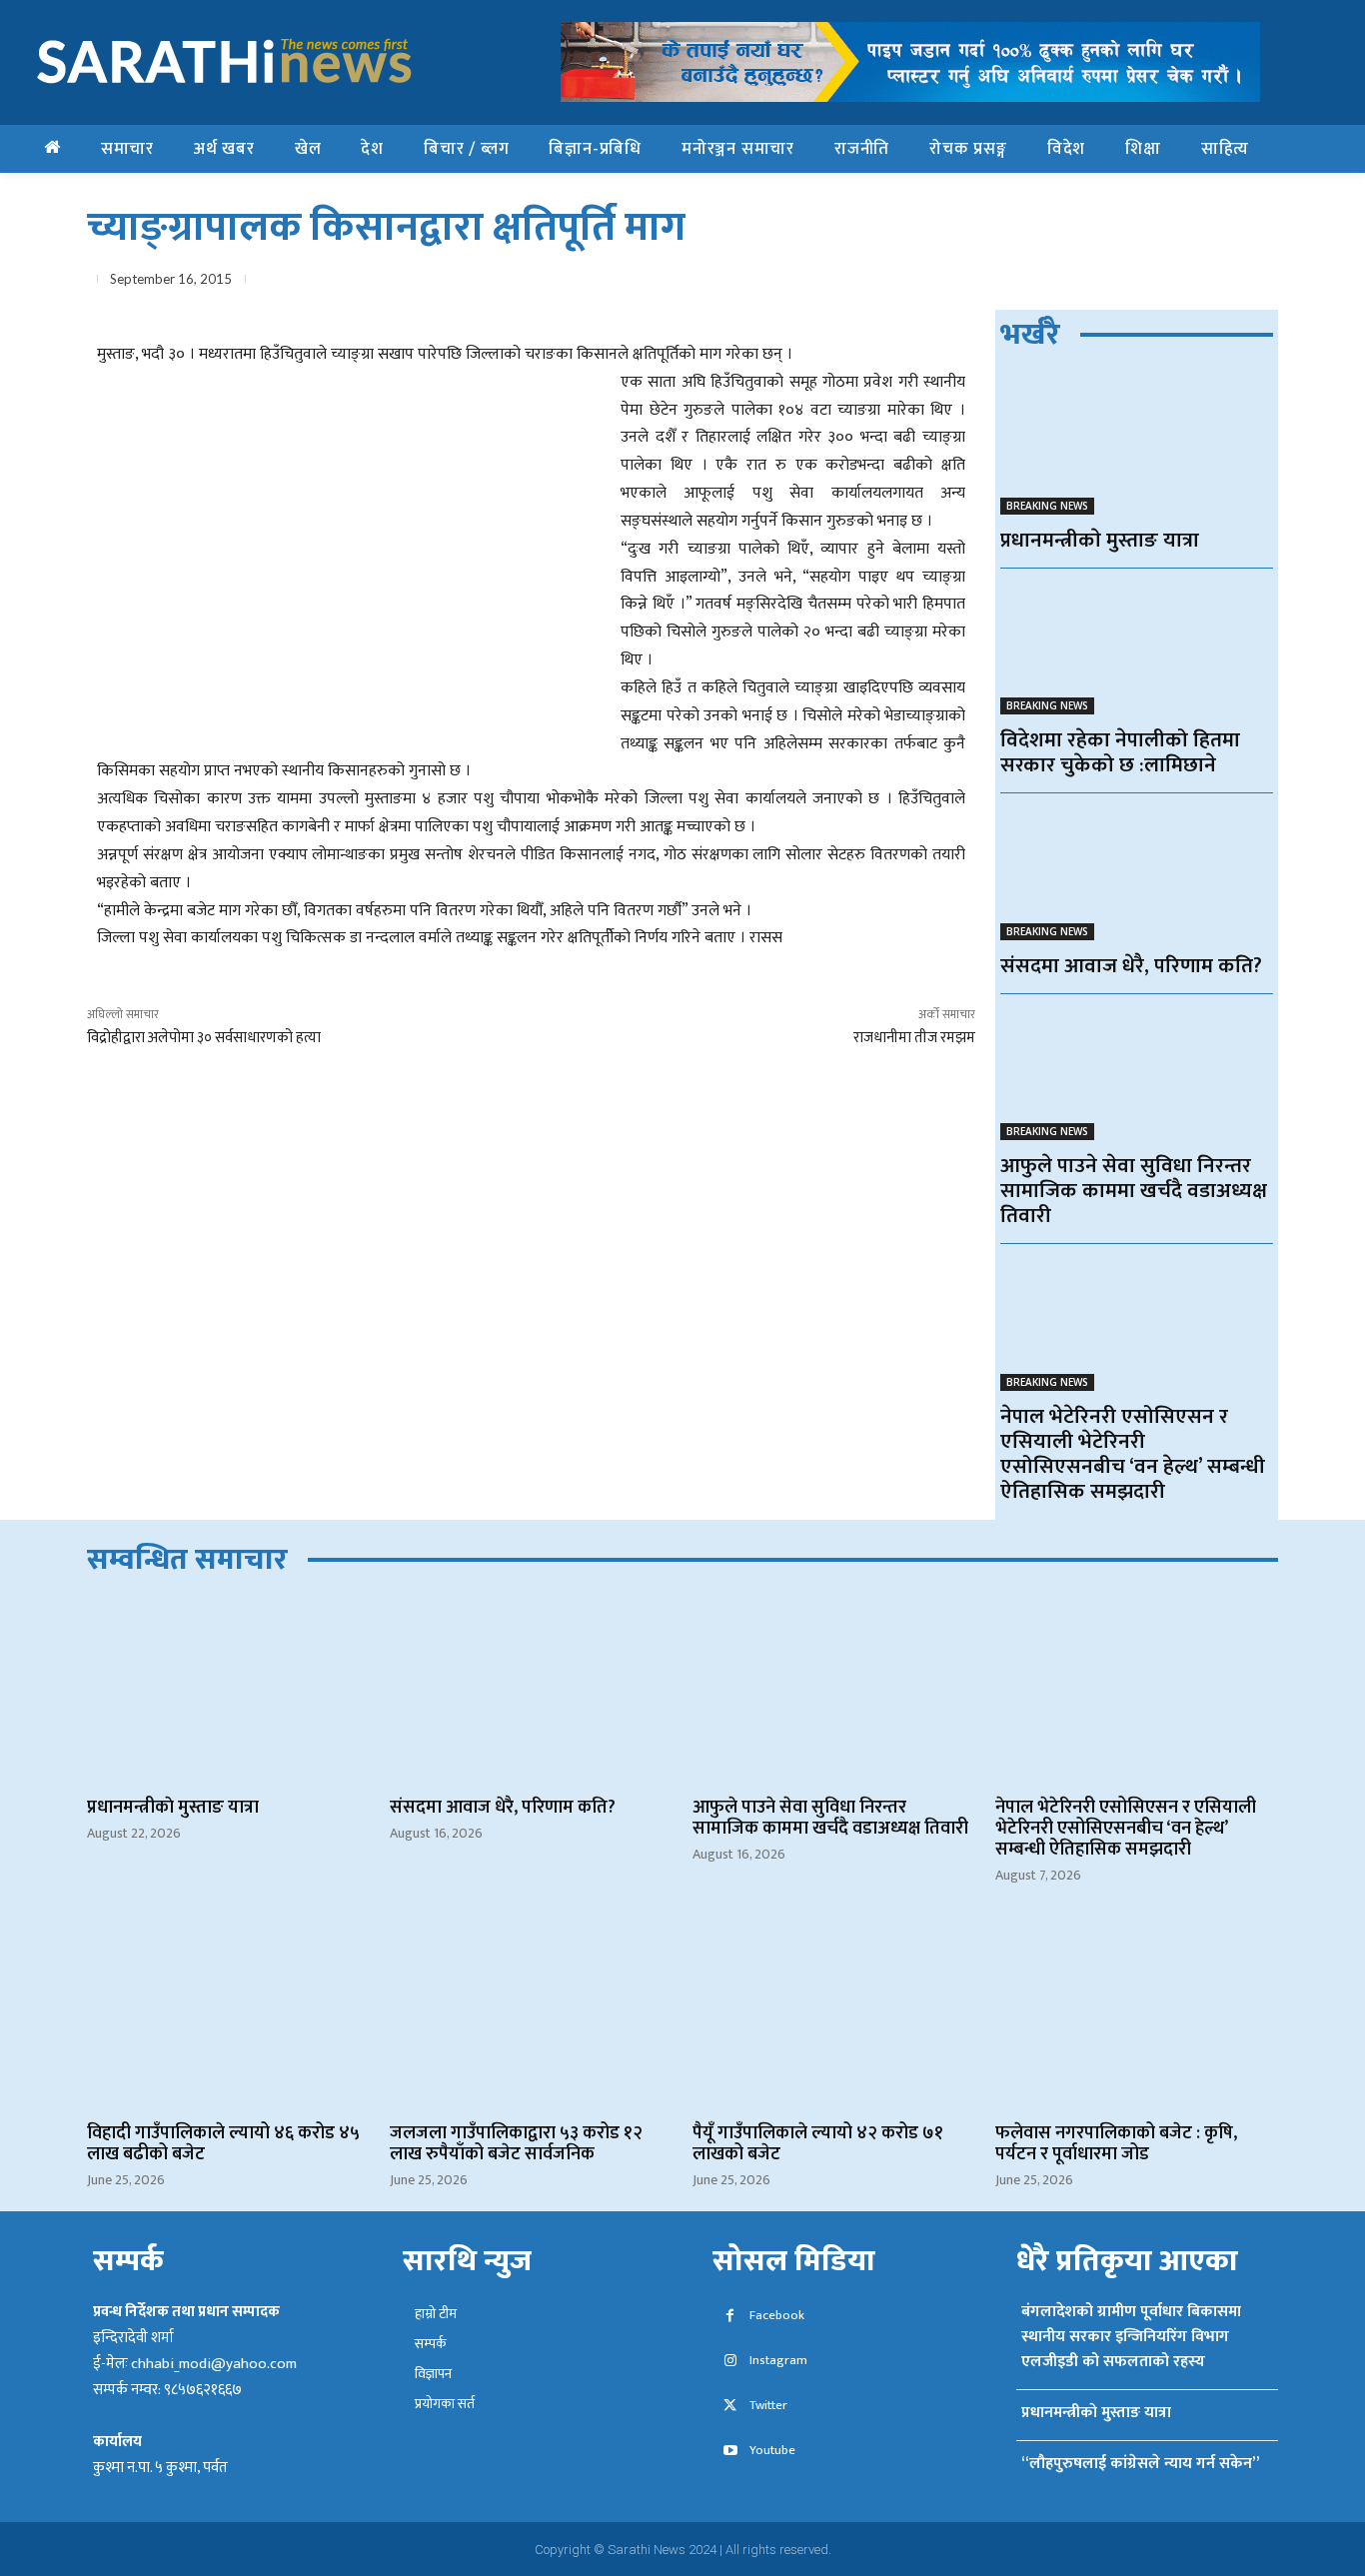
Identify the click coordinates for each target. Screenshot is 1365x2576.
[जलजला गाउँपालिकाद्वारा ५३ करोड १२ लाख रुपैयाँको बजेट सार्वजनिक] (531, 2016)
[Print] (1210, 283)
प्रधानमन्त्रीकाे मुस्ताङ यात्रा (1100, 540)
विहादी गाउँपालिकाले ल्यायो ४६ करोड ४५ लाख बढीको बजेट (223, 2144)
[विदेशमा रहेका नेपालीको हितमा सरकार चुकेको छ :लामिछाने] (1137, 647)
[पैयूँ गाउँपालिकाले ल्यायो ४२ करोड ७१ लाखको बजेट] (834, 2016)
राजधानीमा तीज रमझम (914, 1038)
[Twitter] (1072, 283)
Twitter (768, 2406)
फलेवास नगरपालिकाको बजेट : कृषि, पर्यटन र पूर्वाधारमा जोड (1116, 2144)
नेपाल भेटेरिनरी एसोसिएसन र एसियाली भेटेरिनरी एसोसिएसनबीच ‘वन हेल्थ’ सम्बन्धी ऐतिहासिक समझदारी (1133, 1454)
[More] (1257, 283)
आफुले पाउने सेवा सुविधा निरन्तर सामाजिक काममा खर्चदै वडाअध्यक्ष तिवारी (1134, 1191)
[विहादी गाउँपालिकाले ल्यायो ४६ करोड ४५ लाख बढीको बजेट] (228, 2016)
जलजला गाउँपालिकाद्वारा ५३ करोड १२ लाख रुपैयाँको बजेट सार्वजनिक (516, 2144)
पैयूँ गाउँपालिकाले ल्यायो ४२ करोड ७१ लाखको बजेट (818, 2144)
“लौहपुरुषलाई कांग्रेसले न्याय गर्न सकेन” (1140, 2464)
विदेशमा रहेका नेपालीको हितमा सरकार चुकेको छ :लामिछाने (1120, 752)
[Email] (1164, 283)
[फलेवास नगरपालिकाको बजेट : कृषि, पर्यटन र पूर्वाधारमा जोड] (1137, 2016)
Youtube (772, 2451)
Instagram (778, 2361)
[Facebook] (1026, 283)
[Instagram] (730, 2362)
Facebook (777, 2316)
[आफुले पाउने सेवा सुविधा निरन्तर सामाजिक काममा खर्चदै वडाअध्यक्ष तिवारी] (1137, 1073)
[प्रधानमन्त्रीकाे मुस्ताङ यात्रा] (1137, 446)
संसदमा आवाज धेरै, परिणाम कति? (1131, 966)
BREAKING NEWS (1047, 506)
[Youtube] (730, 2452)
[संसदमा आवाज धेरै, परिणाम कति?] (1137, 872)
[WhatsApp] (1118, 283)
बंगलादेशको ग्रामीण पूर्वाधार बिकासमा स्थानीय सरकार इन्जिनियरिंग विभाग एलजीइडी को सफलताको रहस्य (1131, 2337)
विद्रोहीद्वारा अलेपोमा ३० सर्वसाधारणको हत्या (204, 1038)
